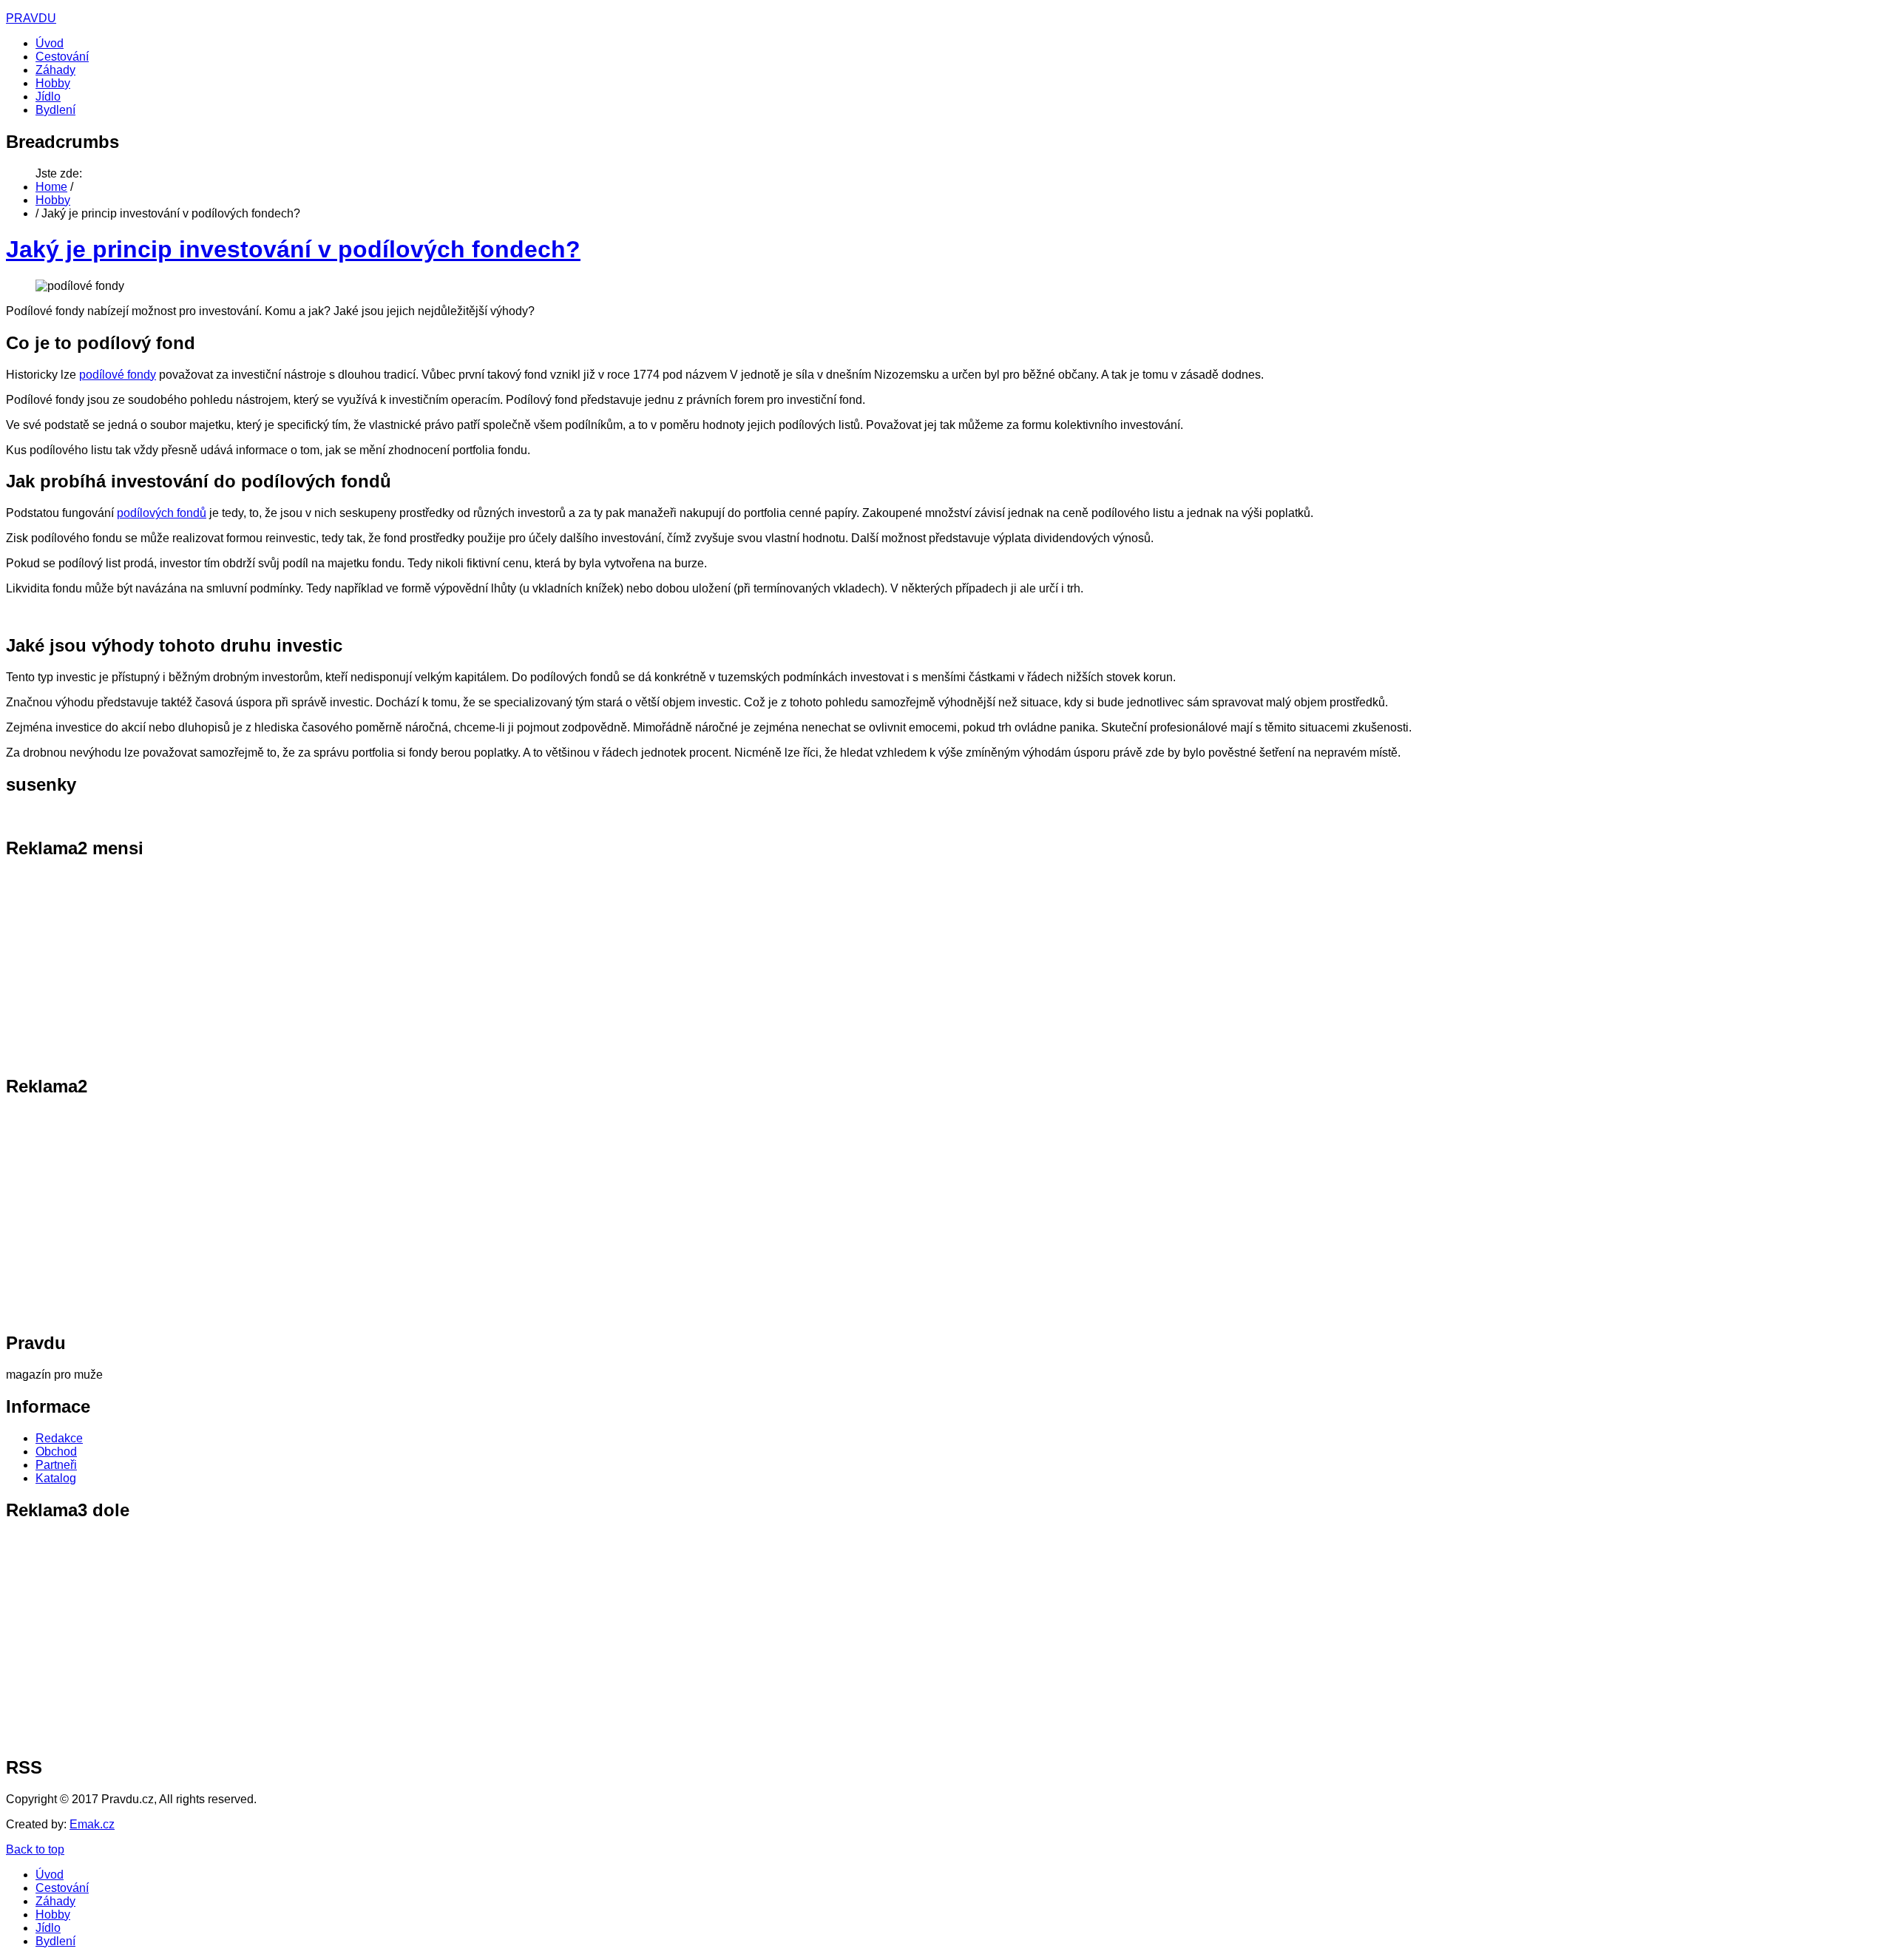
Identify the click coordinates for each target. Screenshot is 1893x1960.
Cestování (62, 57)
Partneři (56, 1465)
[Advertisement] (98, 966)
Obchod (56, 1452)
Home (51, 187)
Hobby (53, 83)
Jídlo (48, 97)
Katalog (56, 1478)
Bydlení (55, 110)
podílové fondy (118, 375)
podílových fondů (162, 513)
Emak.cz (92, 1824)
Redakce (59, 1438)
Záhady (55, 70)
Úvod (50, 43)
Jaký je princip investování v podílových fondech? (293, 249)
